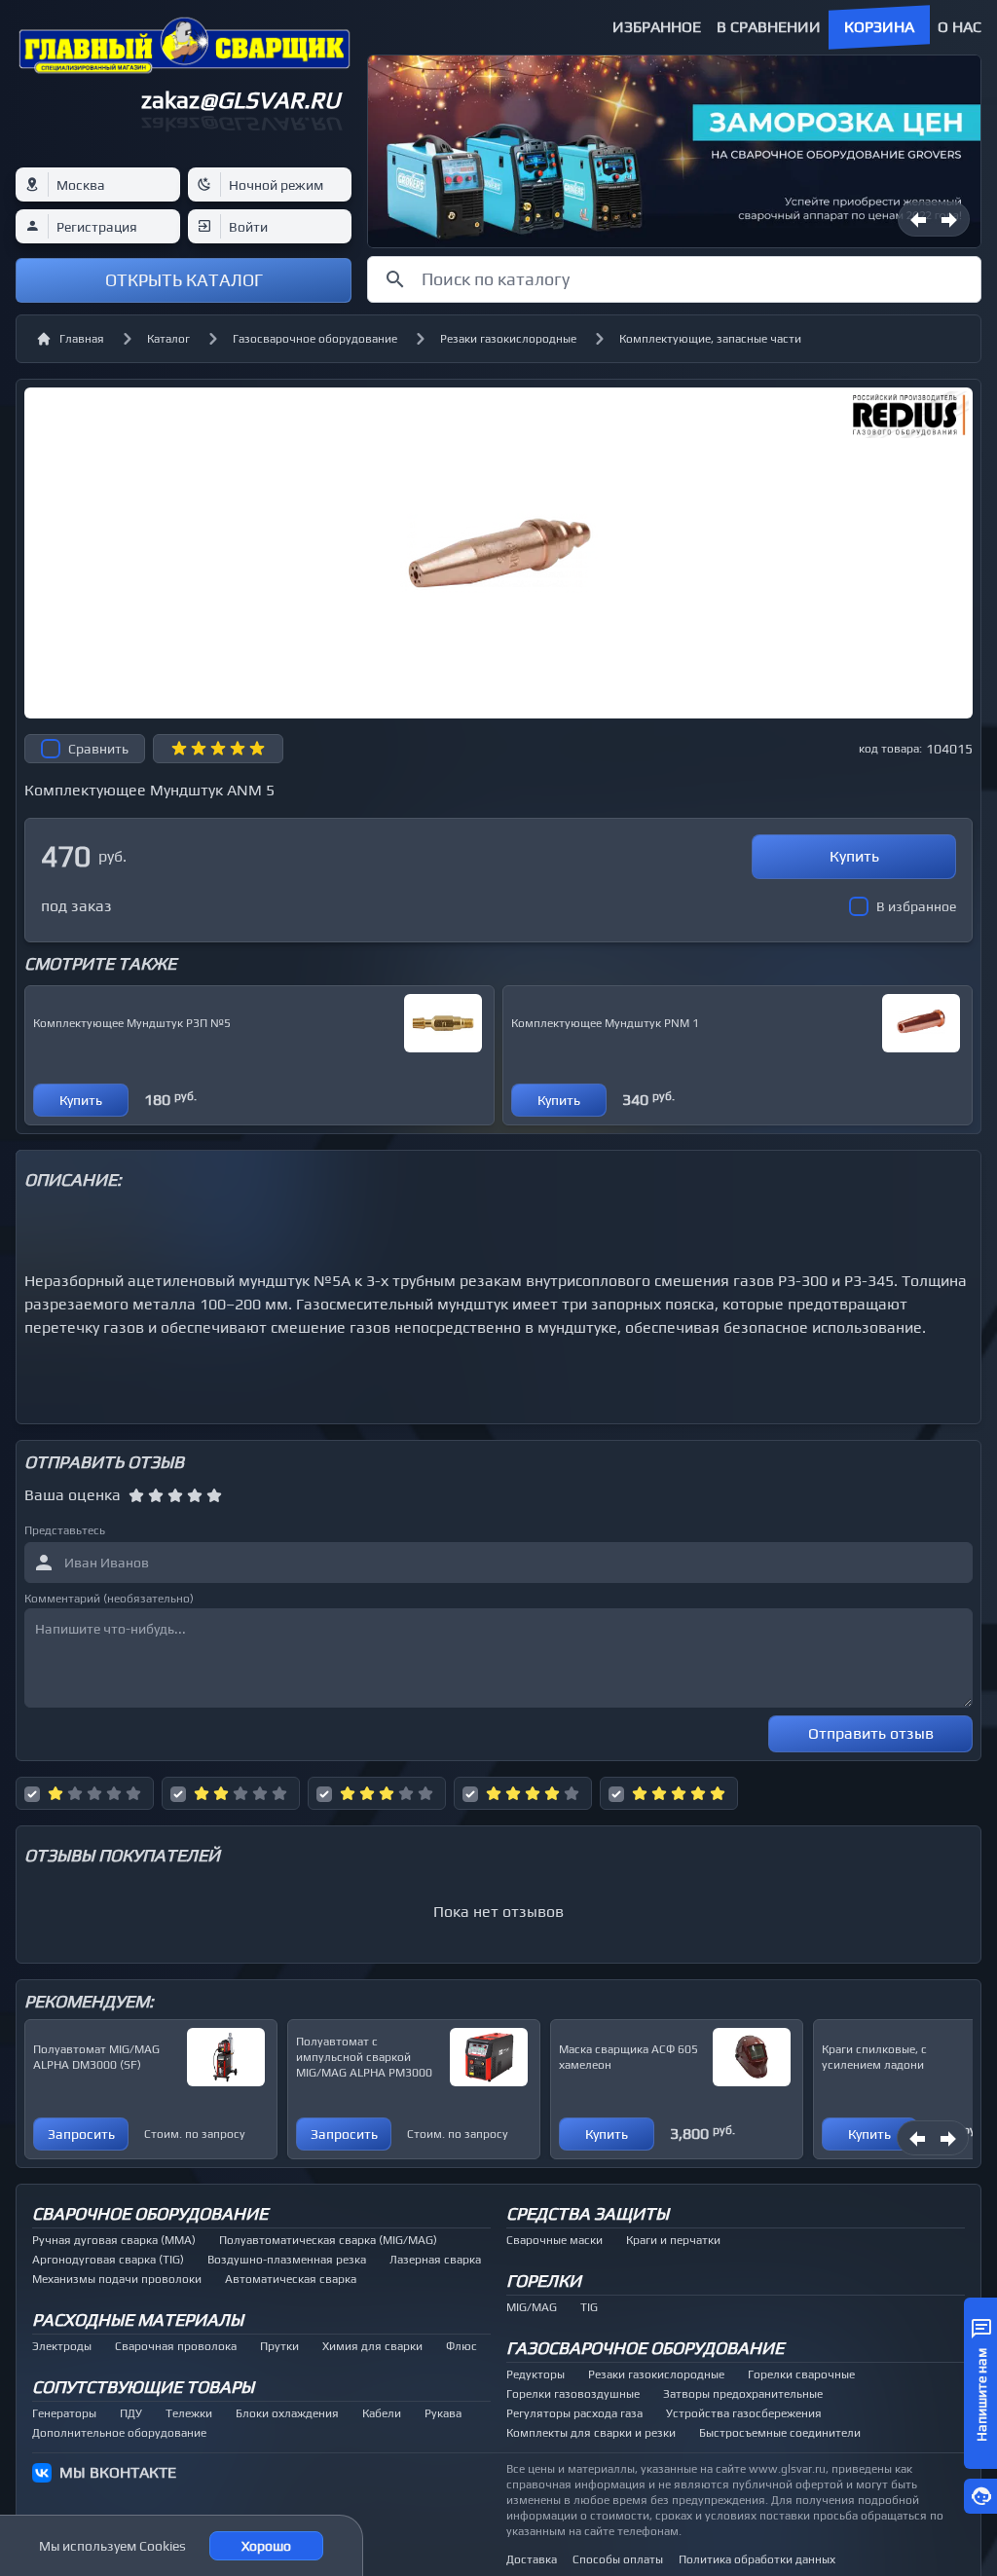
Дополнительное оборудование (119, 2433)
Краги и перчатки (673, 2240)
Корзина (879, 27)
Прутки (279, 2346)
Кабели (382, 2413)
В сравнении (769, 27)
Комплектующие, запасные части (710, 339)
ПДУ (131, 2413)
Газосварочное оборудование (315, 339)
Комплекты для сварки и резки (591, 2433)
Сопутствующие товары (143, 2387)
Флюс (462, 2346)
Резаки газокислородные (508, 339)
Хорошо (266, 2546)
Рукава (443, 2413)
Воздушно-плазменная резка (287, 2260)
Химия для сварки (372, 2346)
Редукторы (535, 2374)
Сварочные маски (554, 2240)
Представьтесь (65, 1530)
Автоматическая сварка (291, 2279)
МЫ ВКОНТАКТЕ (118, 2472)
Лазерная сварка (435, 2260)
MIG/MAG (532, 2307)
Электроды (62, 2346)
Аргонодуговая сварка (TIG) (108, 2260)
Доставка (532, 2559)
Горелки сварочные (801, 2374)
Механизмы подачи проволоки (117, 2279)
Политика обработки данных (757, 2559)
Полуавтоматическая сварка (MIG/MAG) (328, 2240)
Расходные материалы (138, 2319)
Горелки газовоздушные (573, 2394)
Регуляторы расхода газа (574, 2413)
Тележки (189, 2413)
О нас (960, 27)
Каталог (168, 339)
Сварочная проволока (176, 2346)
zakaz (240, 100)
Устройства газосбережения (744, 2413)
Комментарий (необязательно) (109, 1599)
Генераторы (64, 2413)
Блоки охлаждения (287, 2413)
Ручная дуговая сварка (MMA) (114, 2240)
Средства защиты (588, 2213)
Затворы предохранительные (743, 2394)
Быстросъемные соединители (780, 2433)
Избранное (657, 27)
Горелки (544, 2281)
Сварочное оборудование (150, 2213)
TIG (589, 2307)
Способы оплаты (618, 2559)
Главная (82, 339)
